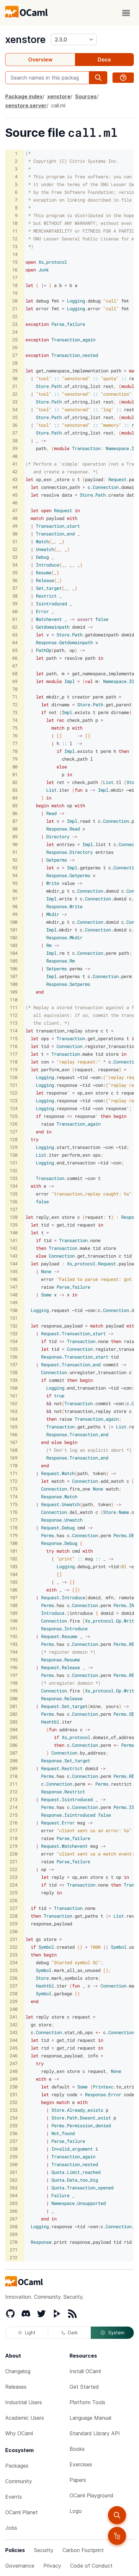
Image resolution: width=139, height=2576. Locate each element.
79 (15, 759)
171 (14, 1473)
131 (14, 1163)
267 (14, 2219)
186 (14, 1590)
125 (14, 1116)
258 (14, 2149)
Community (19, 2481)
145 (14, 1271)
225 (14, 1893)
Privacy (52, 2566)
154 (14, 1341)
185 (14, 1582)
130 (14, 1155)
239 (14, 2001)
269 (14, 2234)
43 (15, 479)
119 (14, 1069)
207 (14, 1753)
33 (15, 402)
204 (14, 1729)
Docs (104, 60)
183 (14, 1566)
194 (14, 1652)
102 (14, 937)
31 (15, 386)
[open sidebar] (117, 2536)
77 (15, 743)
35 (15, 417)
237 (14, 1986)
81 (15, 774)
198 (14, 1683)
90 (15, 844)
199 (14, 1691)
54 (15, 565)
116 (14, 1046)
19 (15, 293)
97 (15, 899)
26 (15, 347)
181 (14, 1551)
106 (14, 969)
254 (14, 2118)
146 (14, 1279)
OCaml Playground (91, 2495)
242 (14, 2025)
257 (14, 2141)
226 (14, 1900)
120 (14, 1077)
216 (14, 1823)
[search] (117, 2515)
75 (15, 728)
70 (15, 689)
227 (14, 1908)
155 (14, 1349)
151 (14, 1318)
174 (14, 1497)
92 (15, 860)
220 (14, 1854)
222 (14, 1869)
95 (15, 883)
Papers (78, 2480)
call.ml (58, 105)
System (116, 2333)
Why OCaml (19, 2433)
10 (15, 223)
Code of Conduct (91, 2566)
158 (14, 1372)
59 (15, 604)
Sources (86, 96)
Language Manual (90, 2418)
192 (14, 1636)
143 (14, 1256)
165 (14, 1427)
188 (14, 1605)
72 (15, 705)
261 (14, 2172)
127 (14, 1132)
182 (14, 1559)
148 (14, 1295)
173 (14, 1489)
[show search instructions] (123, 78)
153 (14, 1333)
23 (15, 324)
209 (14, 1768)
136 (14, 1201)
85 (15, 805)
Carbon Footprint (83, 2550)
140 (14, 1233)
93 (15, 868)
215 (14, 1815)
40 (15, 456)
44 (15, 487)
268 (14, 2226)
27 (15, 355)
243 (14, 2032)
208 (14, 1761)
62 (15, 627)
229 (14, 1924)
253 (14, 2110)
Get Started (84, 2387)
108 (14, 984)
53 (15, 557)
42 (15, 472)
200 (14, 1698)
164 (14, 1419)
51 (15, 541)
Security (44, 2550)
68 (15, 673)
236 (14, 1978)
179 (14, 1535)
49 (15, 526)
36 (15, 425)
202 (14, 1714)
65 (15, 650)
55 (15, 572)
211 (14, 1784)
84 (15, 798)
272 (14, 2257)
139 (14, 1225)
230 (14, 1931)
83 (15, 790)
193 (14, 1644)
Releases (16, 2387)
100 (14, 922)
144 (14, 1264)
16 (15, 270)
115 (14, 1038)
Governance (20, 2566)
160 (14, 1388)
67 (15, 666)
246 (14, 2056)
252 (14, 2102)
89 (15, 837)
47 (15, 510)
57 (15, 588)
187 (14, 1597)
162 (14, 1403)
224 (14, 1885)
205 (14, 1737)
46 (15, 503)
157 (14, 1365)
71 (15, 697)
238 (14, 1993)
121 (14, 1085)
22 (15, 316)
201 (14, 1706)
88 (15, 829)
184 (14, 1574)
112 (14, 1015)
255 (14, 2125)
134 (14, 1186)
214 (14, 1807)
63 (15, 635)
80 (15, 767)
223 (14, 1877)
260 (14, 2164)
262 (14, 2180)
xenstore (25, 39)
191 (14, 1629)
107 (14, 976)
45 (15, 495)
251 (14, 2094)
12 (15, 239)
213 (14, 1799)
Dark (73, 2333)
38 (15, 440)
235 (14, 1970)
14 (15, 254)
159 (14, 1380)
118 (14, 1062)
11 (15, 231)
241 (14, 2017)
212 (14, 1792)
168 (14, 1450)
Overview (40, 60)
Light (30, 2333)
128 (14, 1139)
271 (14, 2250)
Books (77, 2449)
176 (14, 1512)
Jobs (11, 2528)
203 (14, 1722)
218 (14, 1838)
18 (15, 285)
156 (14, 1357)
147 (14, 1287)
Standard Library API (95, 2433)
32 (15, 394)
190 (14, 1621)
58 (15, 596)
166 (14, 1434)
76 (15, 736)
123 (14, 1101)
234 (14, 1962)
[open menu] (126, 13)
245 (14, 2048)
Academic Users (25, 2418)
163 (14, 1411)
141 (14, 1240)
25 (15, 340)
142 (14, 1248)
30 (15, 378)
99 (15, 914)
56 (15, 580)
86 (15, 813)
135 (14, 1194)
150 (14, 1310)
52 (15, 549)
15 (15, 262)
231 (14, 1939)
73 (15, 712)
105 (14, 961)
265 (14, 2203)
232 (14, 1947)
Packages (17, 2466)
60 (15, 611)
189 (14, 1613)
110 (14, 1000)
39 (15, 448)
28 (15, 363)
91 (15, 852)
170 (14, 1465)
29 (15, 371)
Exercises (81, 2464)
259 (14, 2157)
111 (14, 1007)
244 (14, 2040)
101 (14, 930)
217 (14, 1830)
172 (14, 1481)
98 (15, 906)
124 (14, 1108)
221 (14, 1861)
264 (14, 2195)
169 (14, 1458)
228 (14, 1916)
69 (15, 681)
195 (14, 1660)
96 (15, 891)
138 (14, 1217)
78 (15, 751)
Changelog (18, 2371)
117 (14, 1054)
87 (15, 821)
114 (14, 1031)
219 (14, 1846)
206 (14, 1745)
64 (15, 642)
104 (14, 953)
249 (14, 2079)
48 (15, 518)
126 (14, 1124)
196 (14, 1667)
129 (14, 1147)
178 (14, 1528)
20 (15, 301)
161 (14, 1396)
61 (15, 619)
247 (14, 2063)
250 (14, 2087)
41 (15, 464)
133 (14, 1178)
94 (15, 875)
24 (15, 332)
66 (15, 658)
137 (14, 1209)
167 (14, 1442)
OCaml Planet (21, 2512)
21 (15, 308)
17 (15, 277)
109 (14, 992)
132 (14, 1170)
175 (14, 1504)
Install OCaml (85, 2371)
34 (15, 409)
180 (14, 1543)
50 (15, 534)
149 (14, 1302)
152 (14, 1326)
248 (14, 2071)
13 (15, 246)
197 (14, 1675)
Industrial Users (24, 2402)
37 (15, 433)
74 (15, 720)
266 (14, 2211)
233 (14, 1955)
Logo (76, 2511)
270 (14, 2242)
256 (14, 2133)
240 (14, 2009)
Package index (24, 96)
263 (14, 2188)
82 (15, 782)
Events (14, 2497)
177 (14, 1520)
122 (14, 1093)
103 (14, 945)
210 (14, 1776)
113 (14, 1023)
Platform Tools (87, 2402)
